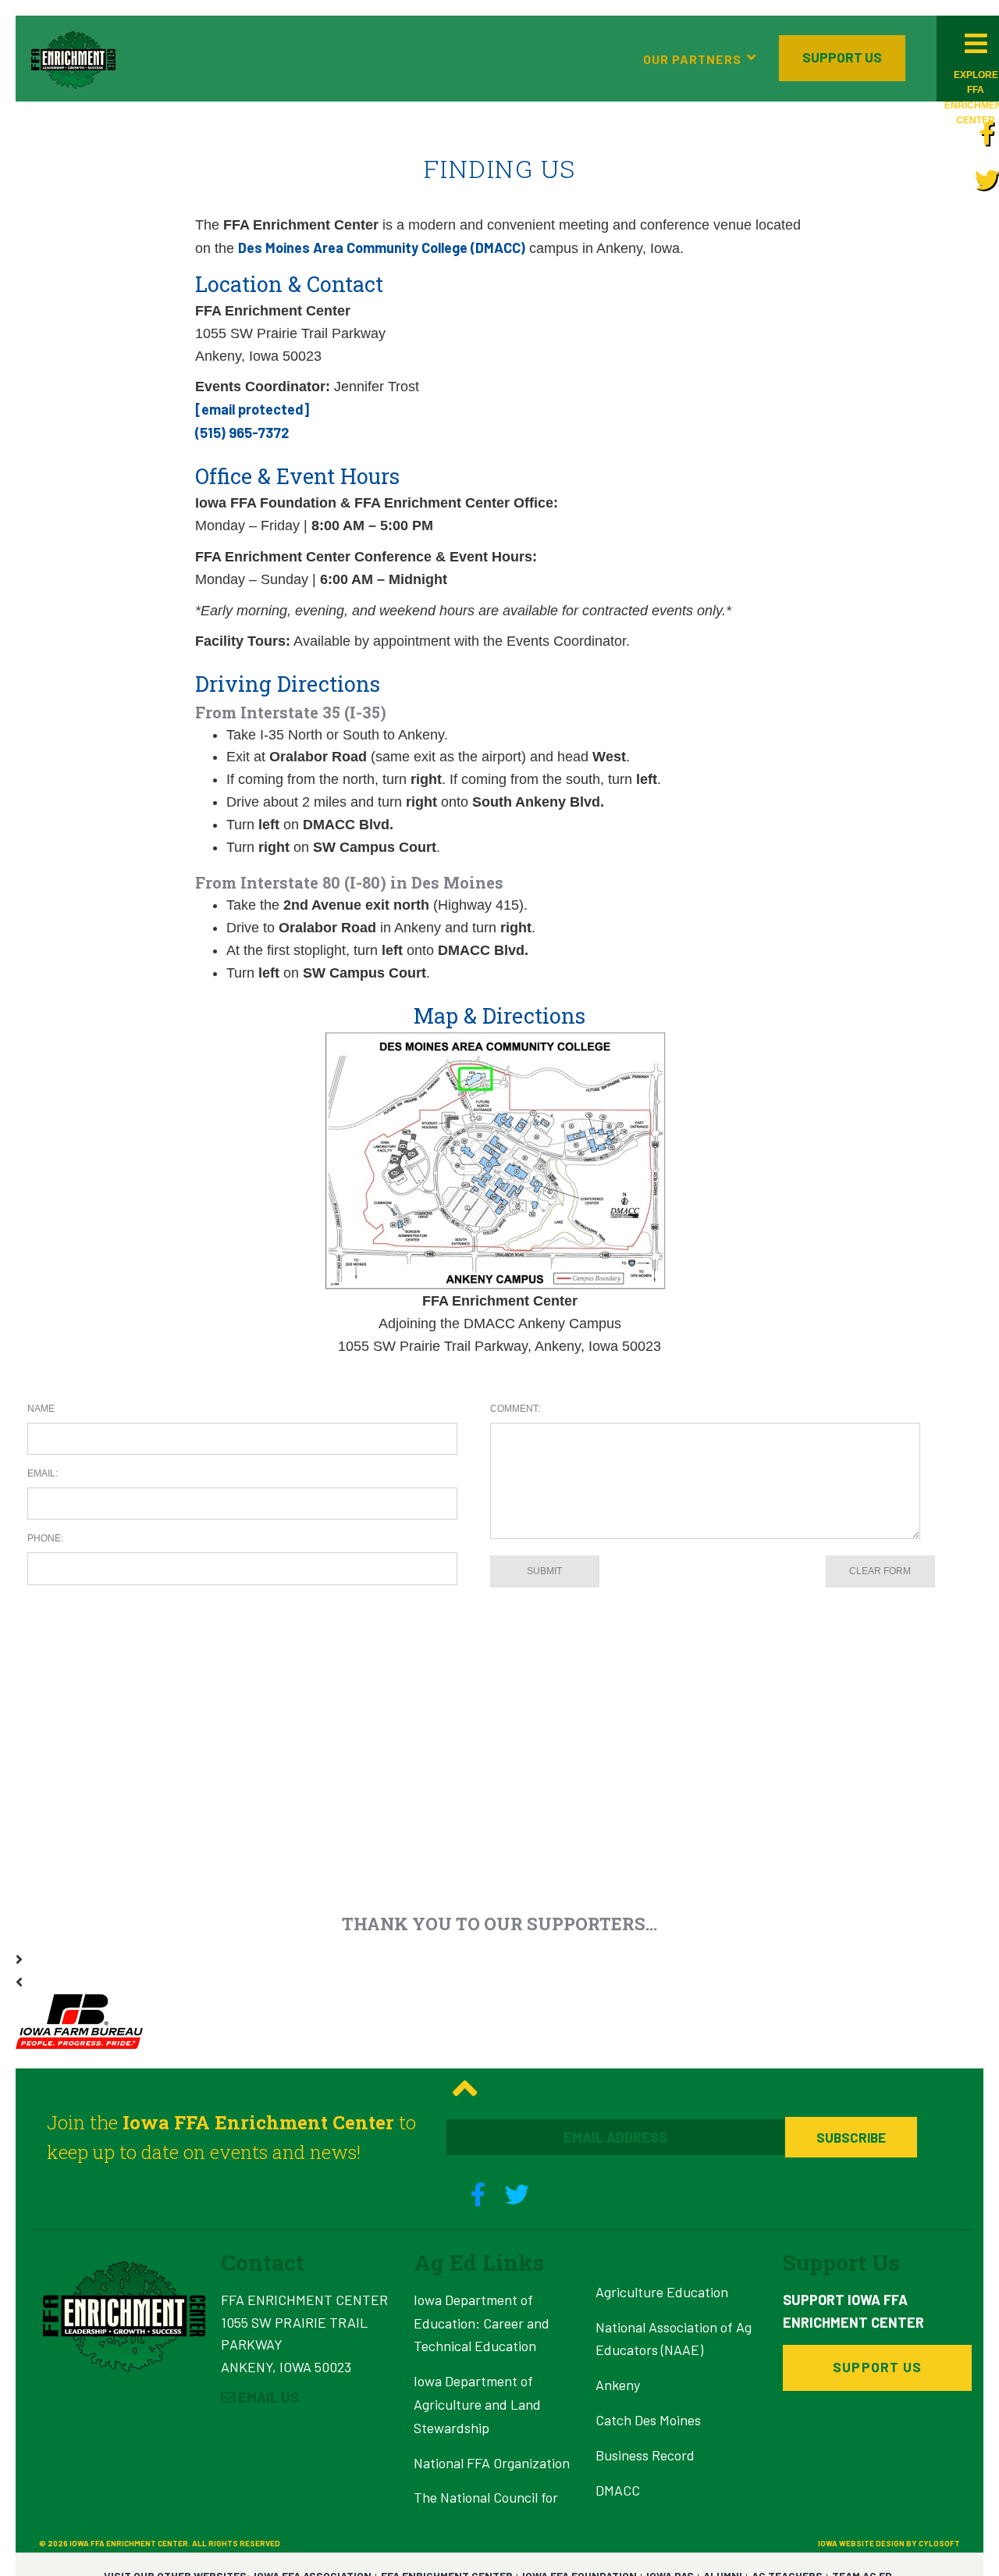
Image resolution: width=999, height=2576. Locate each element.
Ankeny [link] (618, 2385)
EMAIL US (267, 2397)
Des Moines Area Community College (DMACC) (382, 248)
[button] (73, 59)
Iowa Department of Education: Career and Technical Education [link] (482, 2323)
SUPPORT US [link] (842, 57)
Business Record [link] (645, 2455)
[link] (987, 132)
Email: (43, 1473)
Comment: (515, 1409)
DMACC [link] (618, 2490)
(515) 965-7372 (242, 433)
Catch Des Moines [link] (648, 2420)
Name (41, 1409)
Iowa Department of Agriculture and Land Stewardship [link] (477, 2404)
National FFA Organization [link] (492, 2463)
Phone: (45, 1538)
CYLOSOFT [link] (939, 2543)
